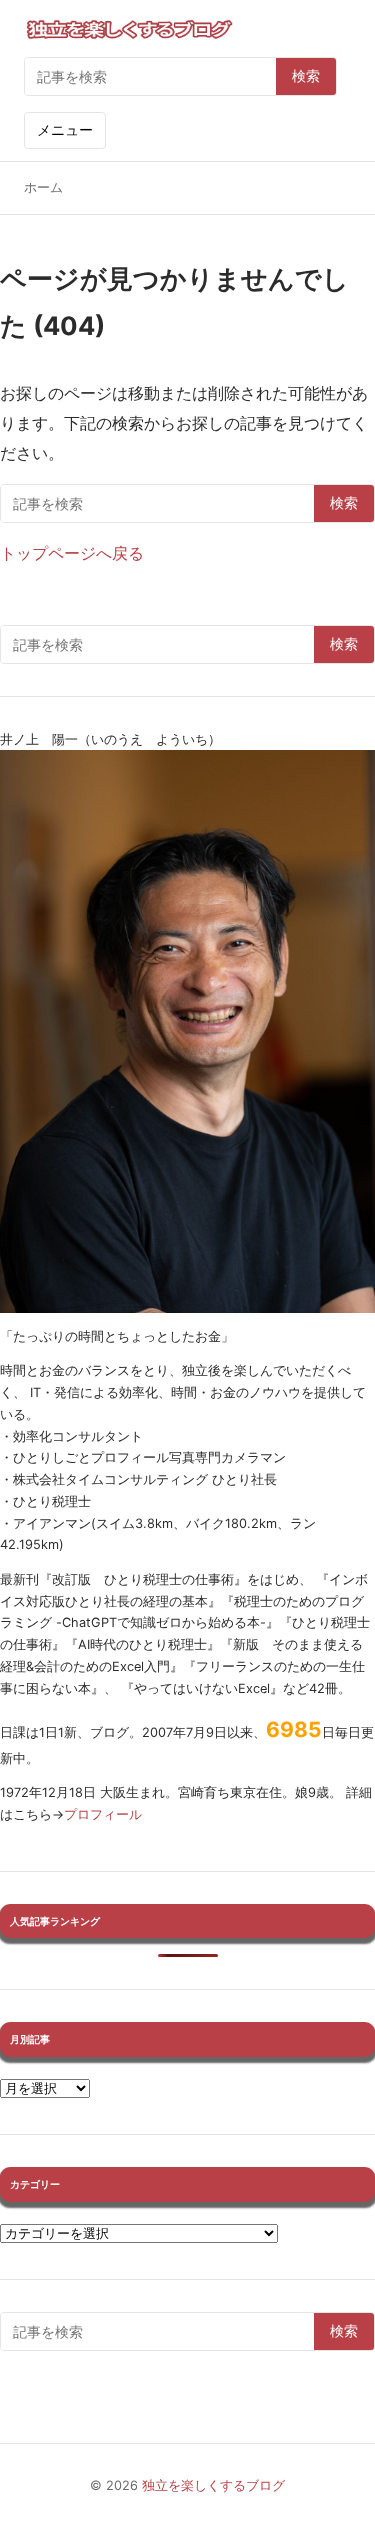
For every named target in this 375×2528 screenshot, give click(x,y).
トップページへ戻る (72, 553)
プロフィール (103, 1814)
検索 (306, 76)
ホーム (43, 187)
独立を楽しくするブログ (213, 2485)
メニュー (65, 130)
